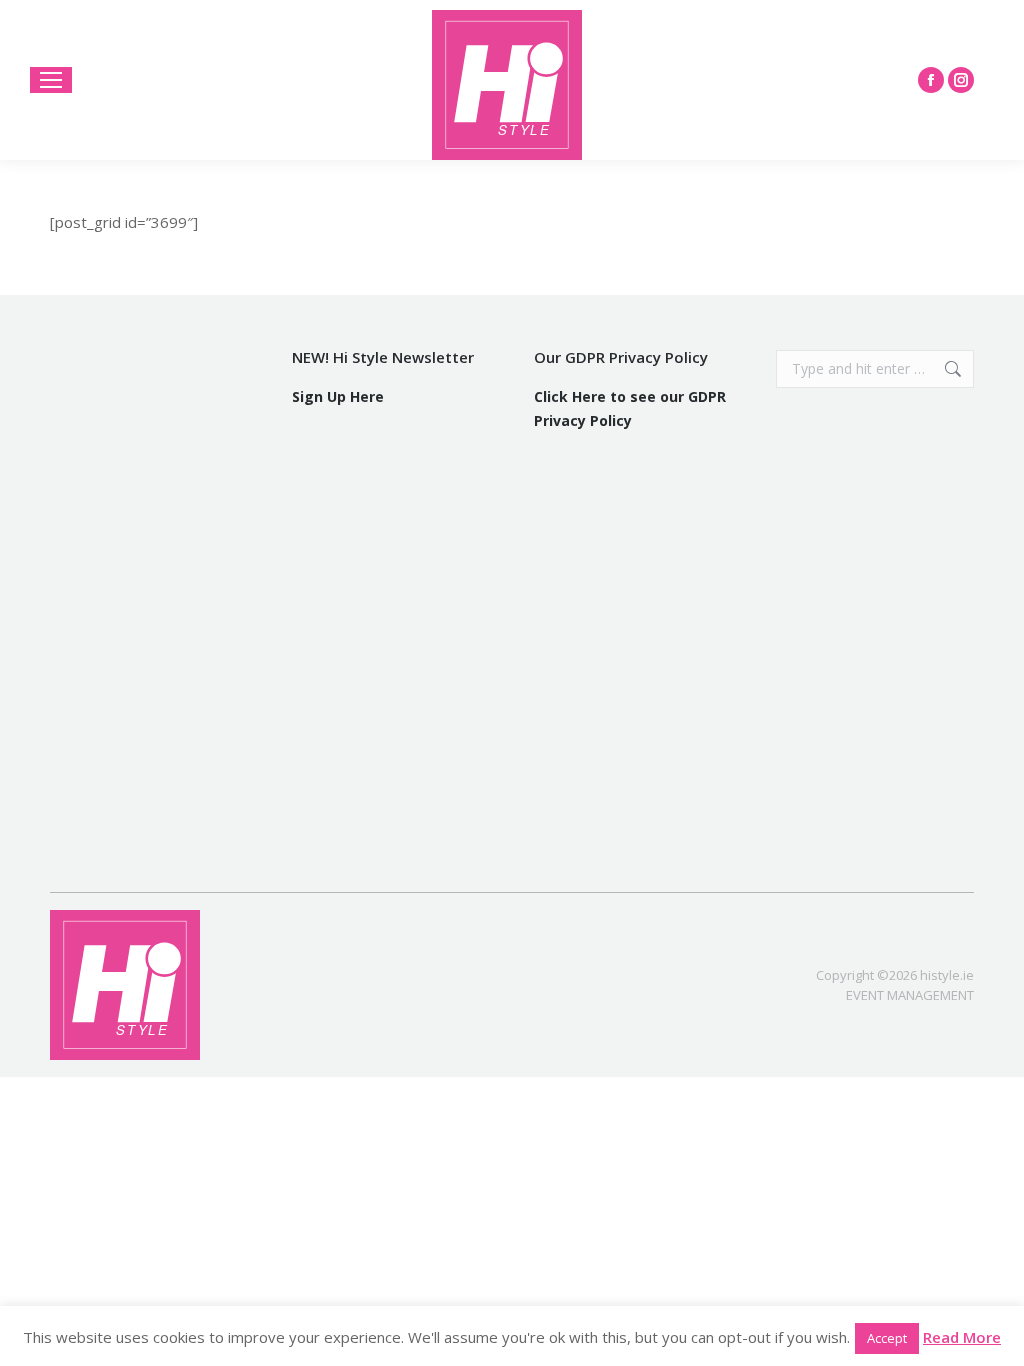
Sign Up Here (338, 396)
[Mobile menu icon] (51, 80)
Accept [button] (887, 1338)
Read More (962, 1337)
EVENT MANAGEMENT (910, 995)
